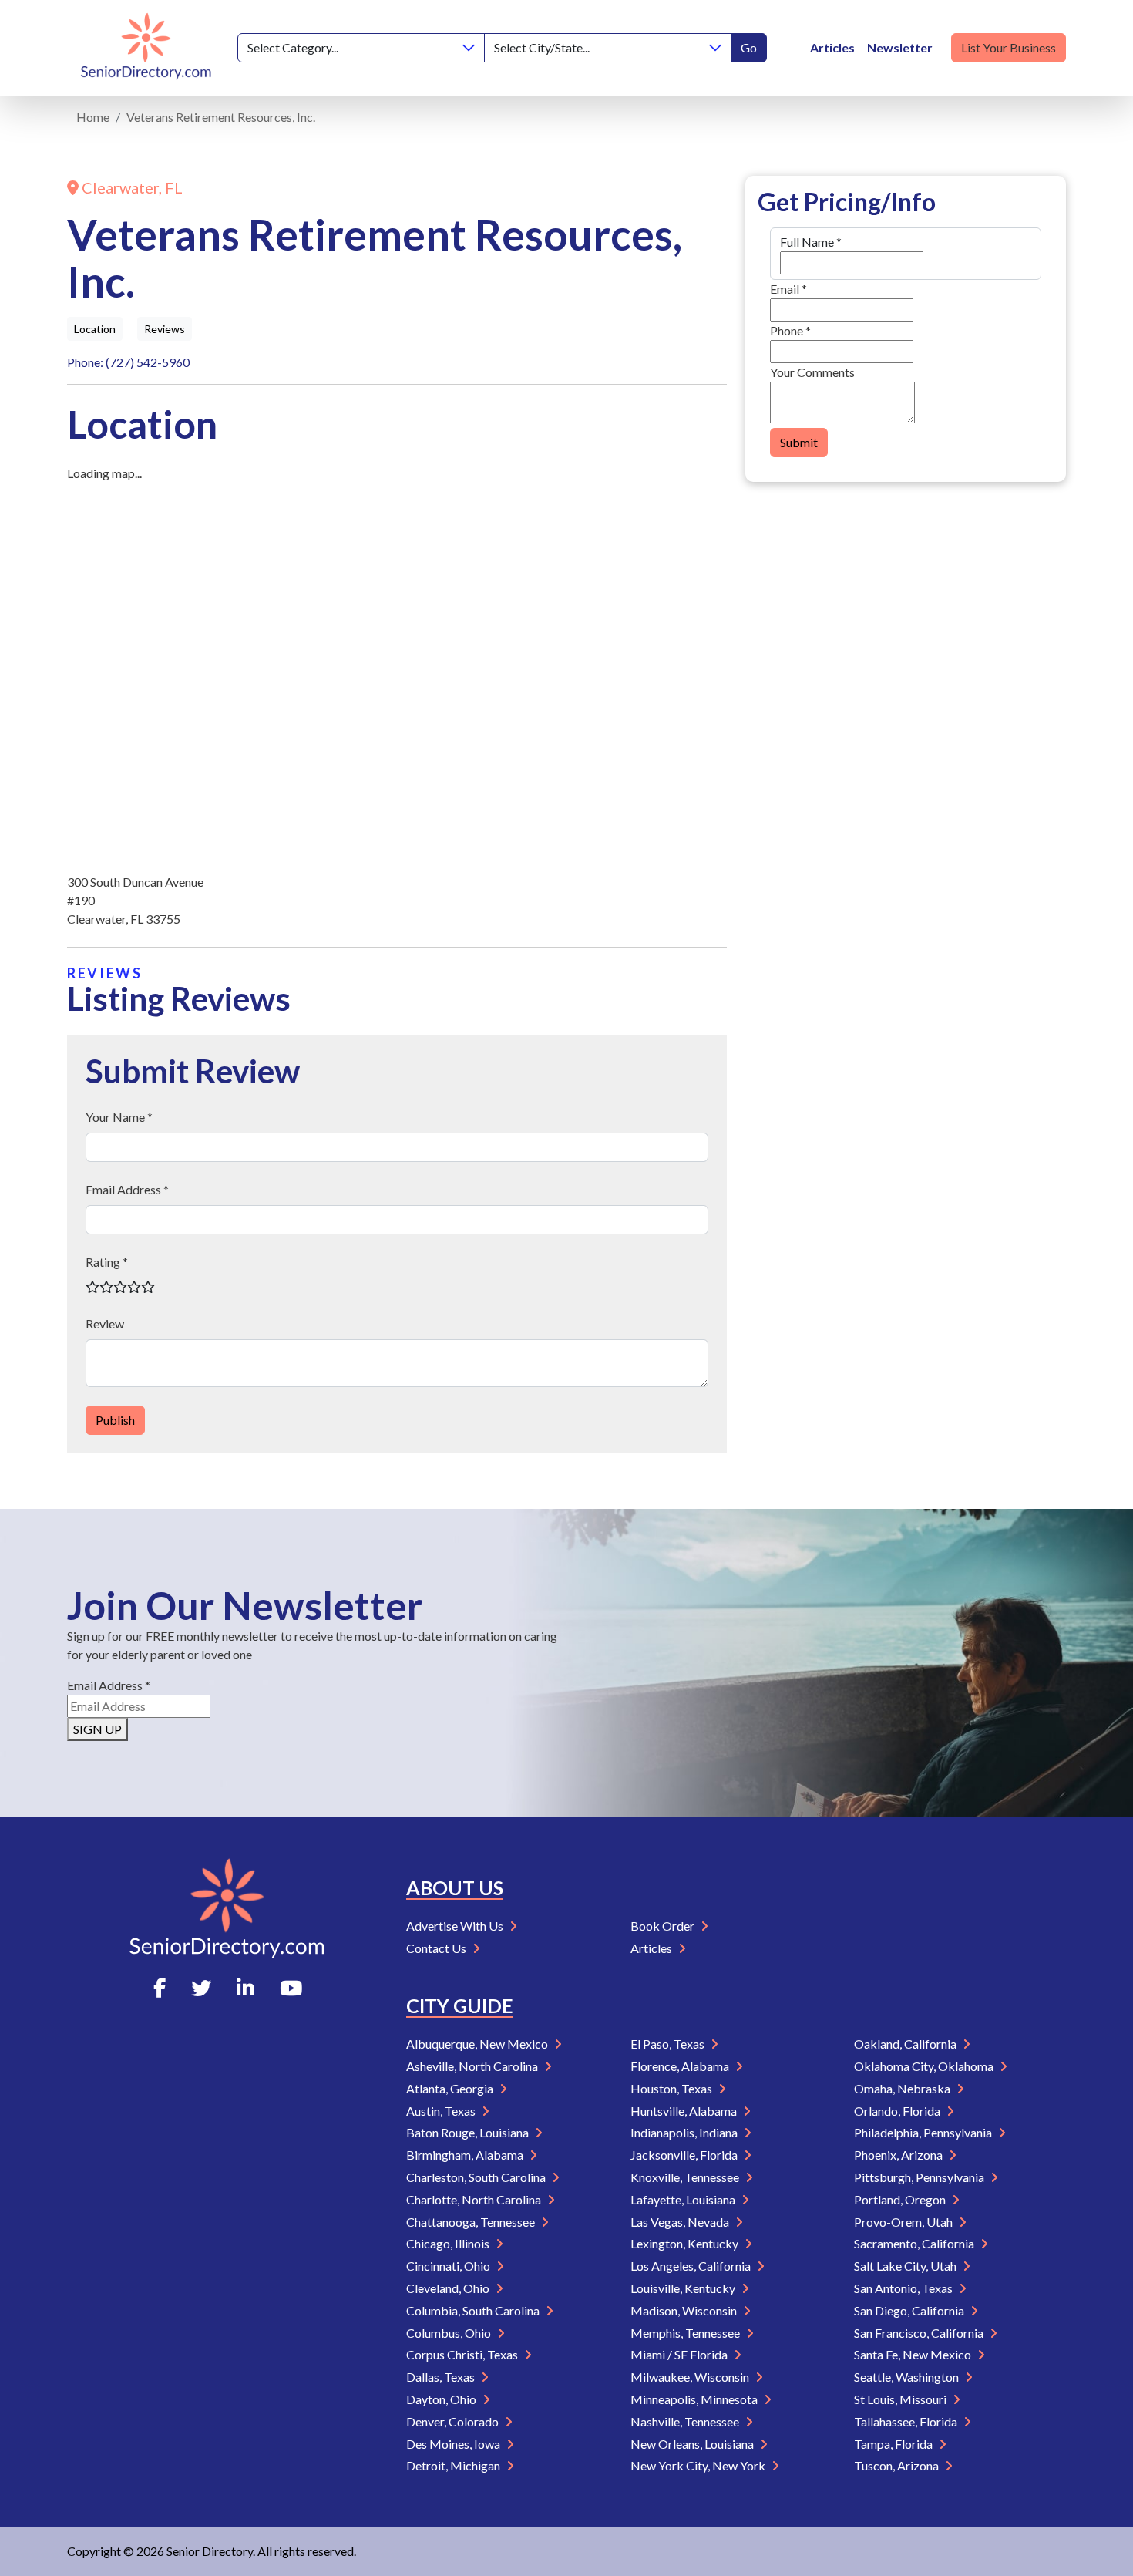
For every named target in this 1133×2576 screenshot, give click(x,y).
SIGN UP (97, 1729)
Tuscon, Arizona (898, 2465)
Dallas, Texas (442, 2377)
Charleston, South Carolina (477, 2177)
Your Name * (119, 1117)
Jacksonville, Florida (685, 2155)
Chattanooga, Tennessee (472, 2222)
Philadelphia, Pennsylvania (924, 2132)
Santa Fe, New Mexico (914, 2354)
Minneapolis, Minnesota (695, 2399)
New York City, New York (699, 2465)
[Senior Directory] (146, 48)
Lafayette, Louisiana (684, 2199)
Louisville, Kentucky (684, 2288)
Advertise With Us (456, 1926)
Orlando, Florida (898, 2111)
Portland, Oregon (901, 2199)
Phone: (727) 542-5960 (128, 362)
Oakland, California (906, 2044)
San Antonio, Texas (904, 2288)
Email (788, 289)
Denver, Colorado (454, 2421)
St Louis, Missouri (901, 2399)
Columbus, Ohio (450, 2333)
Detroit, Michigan (454, 2465)
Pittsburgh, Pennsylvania (920, 2177)
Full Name (811, 242)
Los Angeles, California (692, 2266)
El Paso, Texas (669, 2044)
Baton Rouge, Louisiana (469, 2132)
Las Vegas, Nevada (681, 2222)
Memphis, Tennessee (686, 2333)
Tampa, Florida (894, 2444)
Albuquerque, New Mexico (478, 2044)
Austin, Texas (442, 2111)
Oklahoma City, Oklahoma (925, 2066)
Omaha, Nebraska (903, 2088)
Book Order (664, 1926)
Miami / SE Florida (680, 2354)
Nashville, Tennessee (686, 2421)
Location (95, 329)
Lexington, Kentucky (686, 2243)
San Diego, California (910, 2310)
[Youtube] (291, 1988)
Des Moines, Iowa (454, 2444)
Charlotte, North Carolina (475, 2199)
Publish (115, 1420)
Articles (832, 47)
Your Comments (812, 372)
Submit (799, 442)
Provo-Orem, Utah (904, 2222)
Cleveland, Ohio (449, 2288)
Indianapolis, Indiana (685, 2132)
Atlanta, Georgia (451, 2088)
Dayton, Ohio (442, 2399)
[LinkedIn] (245, 1988)
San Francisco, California (920, 2333)
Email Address (109, 1685)
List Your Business (1009, 47)
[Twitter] (201, 1988)
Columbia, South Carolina (474, 2310)
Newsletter (900, 47)
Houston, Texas (672, 2088)
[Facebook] (160, 1988)
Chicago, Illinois (449, 2243)
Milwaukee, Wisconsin (691, 2377)
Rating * (107, 1262)
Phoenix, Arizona (899, 2155)
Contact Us (437, 1948)
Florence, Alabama (681, 2066)
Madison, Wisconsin (685, 2310)
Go (749, 47)
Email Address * (127, 1189)
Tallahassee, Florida (907, 2421)
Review (105, 1323)
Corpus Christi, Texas (463, 2354)
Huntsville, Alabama (685, 2111)
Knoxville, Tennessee (686, 2177)
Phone (790, 330)
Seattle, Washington (908, 2377)
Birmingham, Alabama (466, 2155)
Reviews (165, 329)
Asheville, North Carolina (473, 2066)
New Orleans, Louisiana (693, 2444)
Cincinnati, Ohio (449, 2266)
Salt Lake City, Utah (906, 2266)
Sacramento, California (915, 2243)
